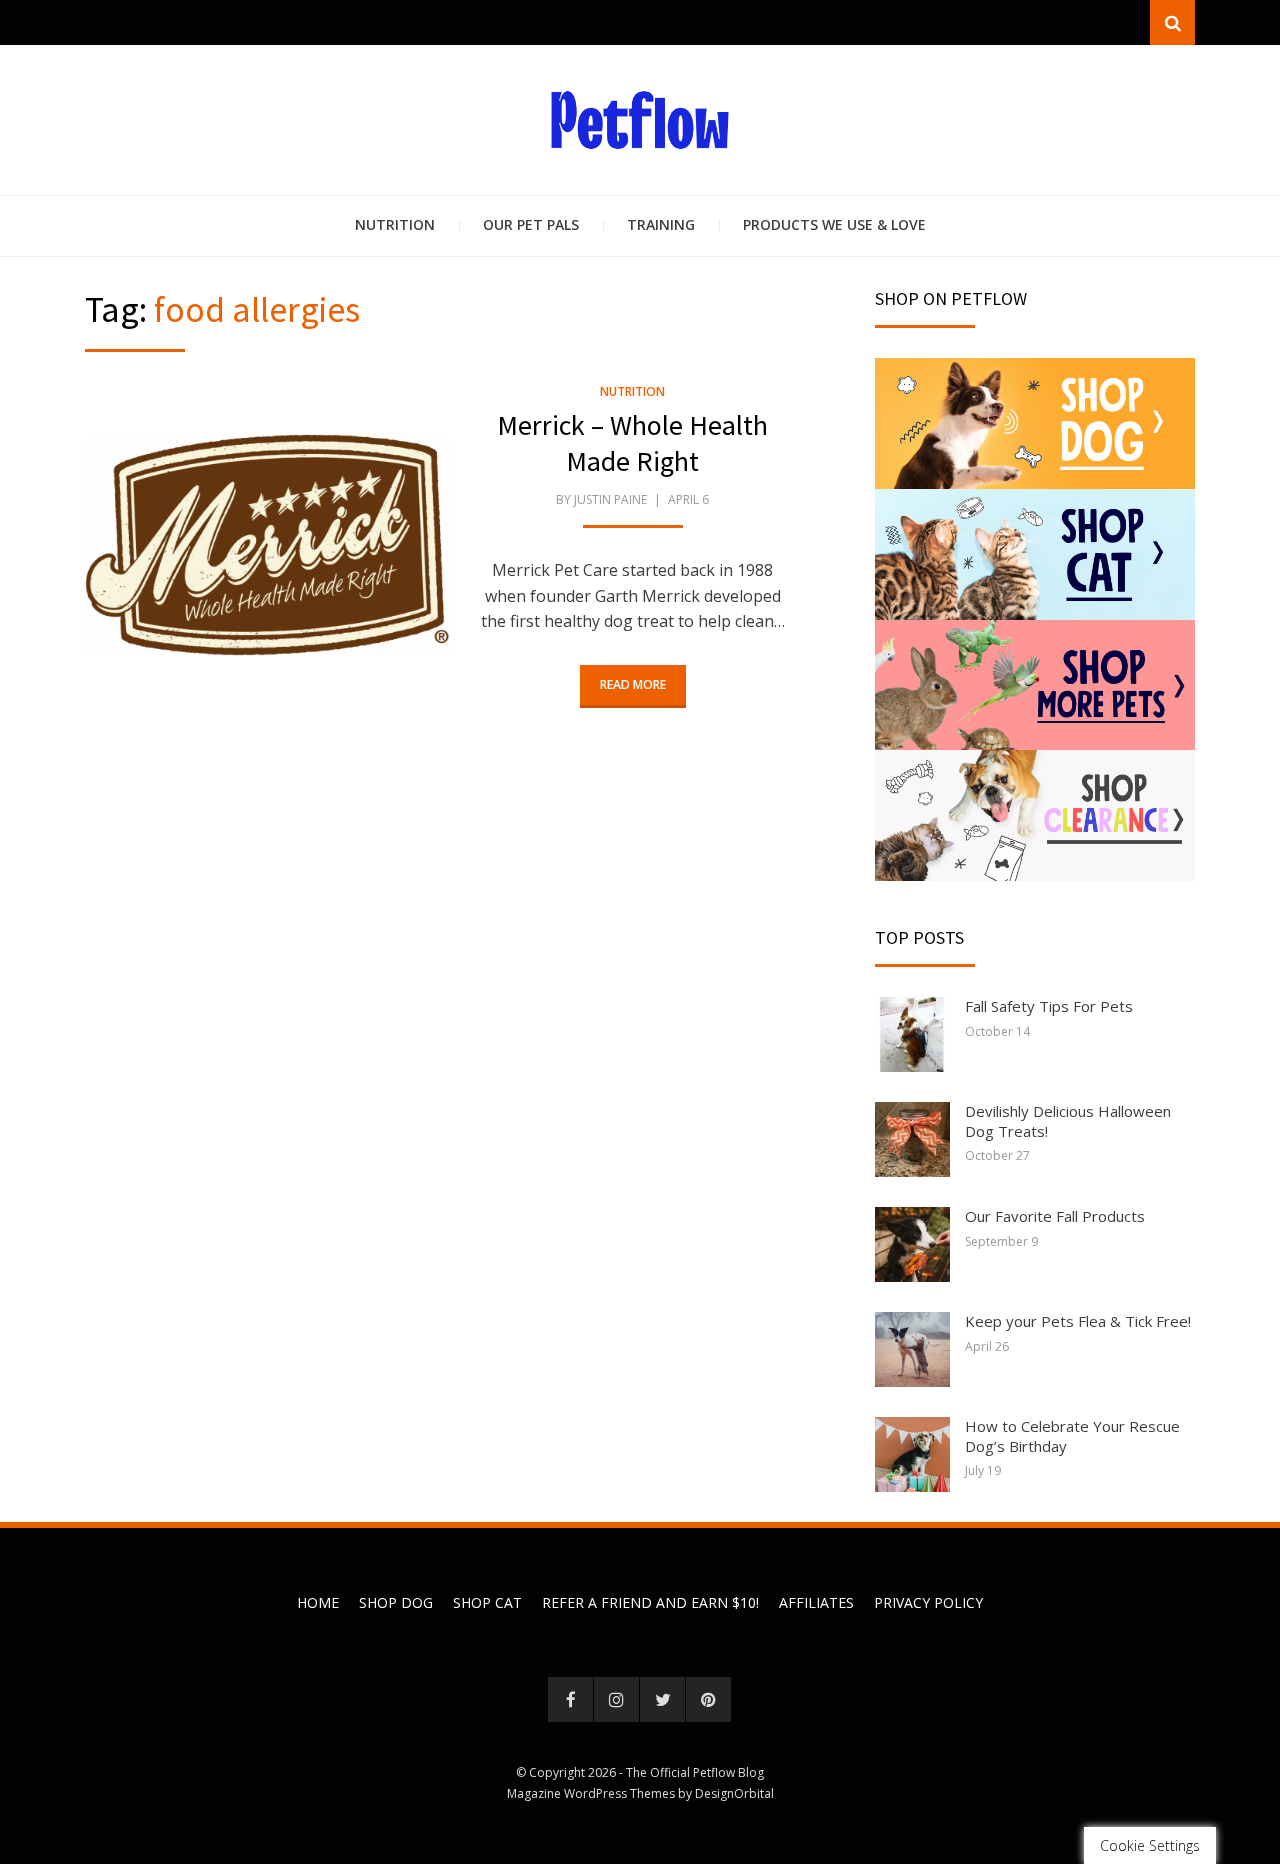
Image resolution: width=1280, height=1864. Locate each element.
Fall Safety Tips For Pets (1049, 1006)
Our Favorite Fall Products (1055, 1216)
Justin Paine (610, 499)
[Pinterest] (708, 1699)
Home (318, 1602)
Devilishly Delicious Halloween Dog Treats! (1068, 1121)
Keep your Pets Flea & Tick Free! (1078, 1321)
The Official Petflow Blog (695, 1772)
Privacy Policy (928, 1602)
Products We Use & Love (834, 224)
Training (661, 224)
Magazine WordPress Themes (591, 1793)
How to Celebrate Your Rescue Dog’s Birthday (1072, 1436)
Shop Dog (396, 1602)
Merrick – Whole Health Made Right (632, 443)
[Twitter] (662, 1699)
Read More (633, 684)
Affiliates (816, 1602)
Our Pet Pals (531, 224)
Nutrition (395, 224)
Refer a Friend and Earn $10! (650, 1602)
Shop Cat (487, 1602)
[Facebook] (570, 1699)
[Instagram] (616, 1699)
